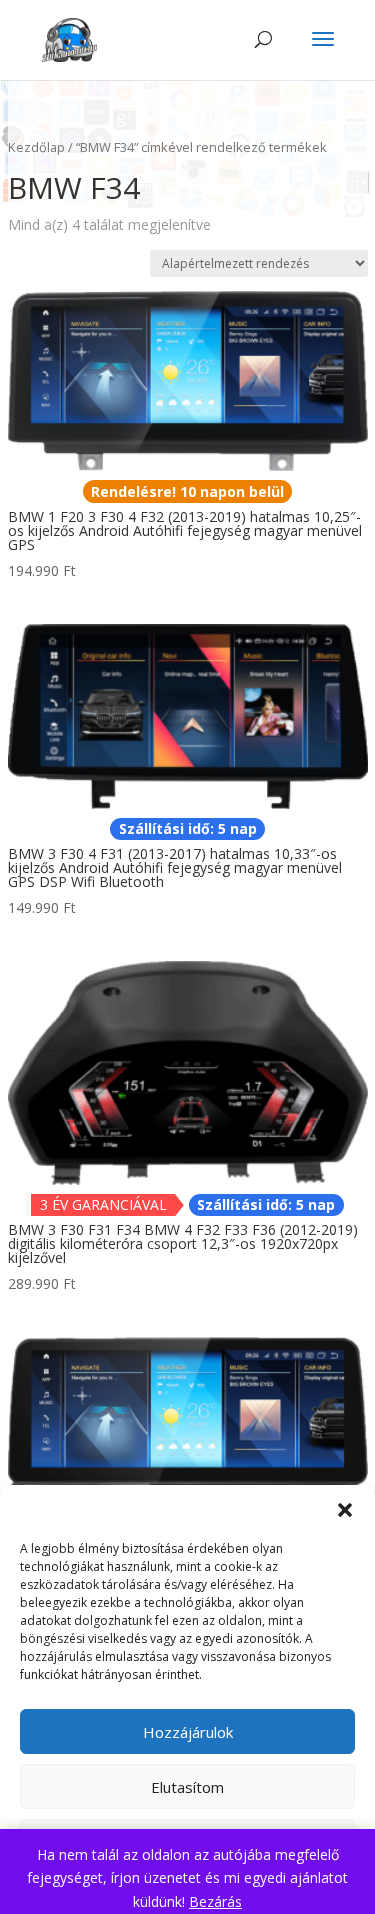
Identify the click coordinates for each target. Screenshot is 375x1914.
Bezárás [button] (215, 1901)
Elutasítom (187, 1787)
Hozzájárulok (188, 1732)
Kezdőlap (36, 147)
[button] (345, 1510)
